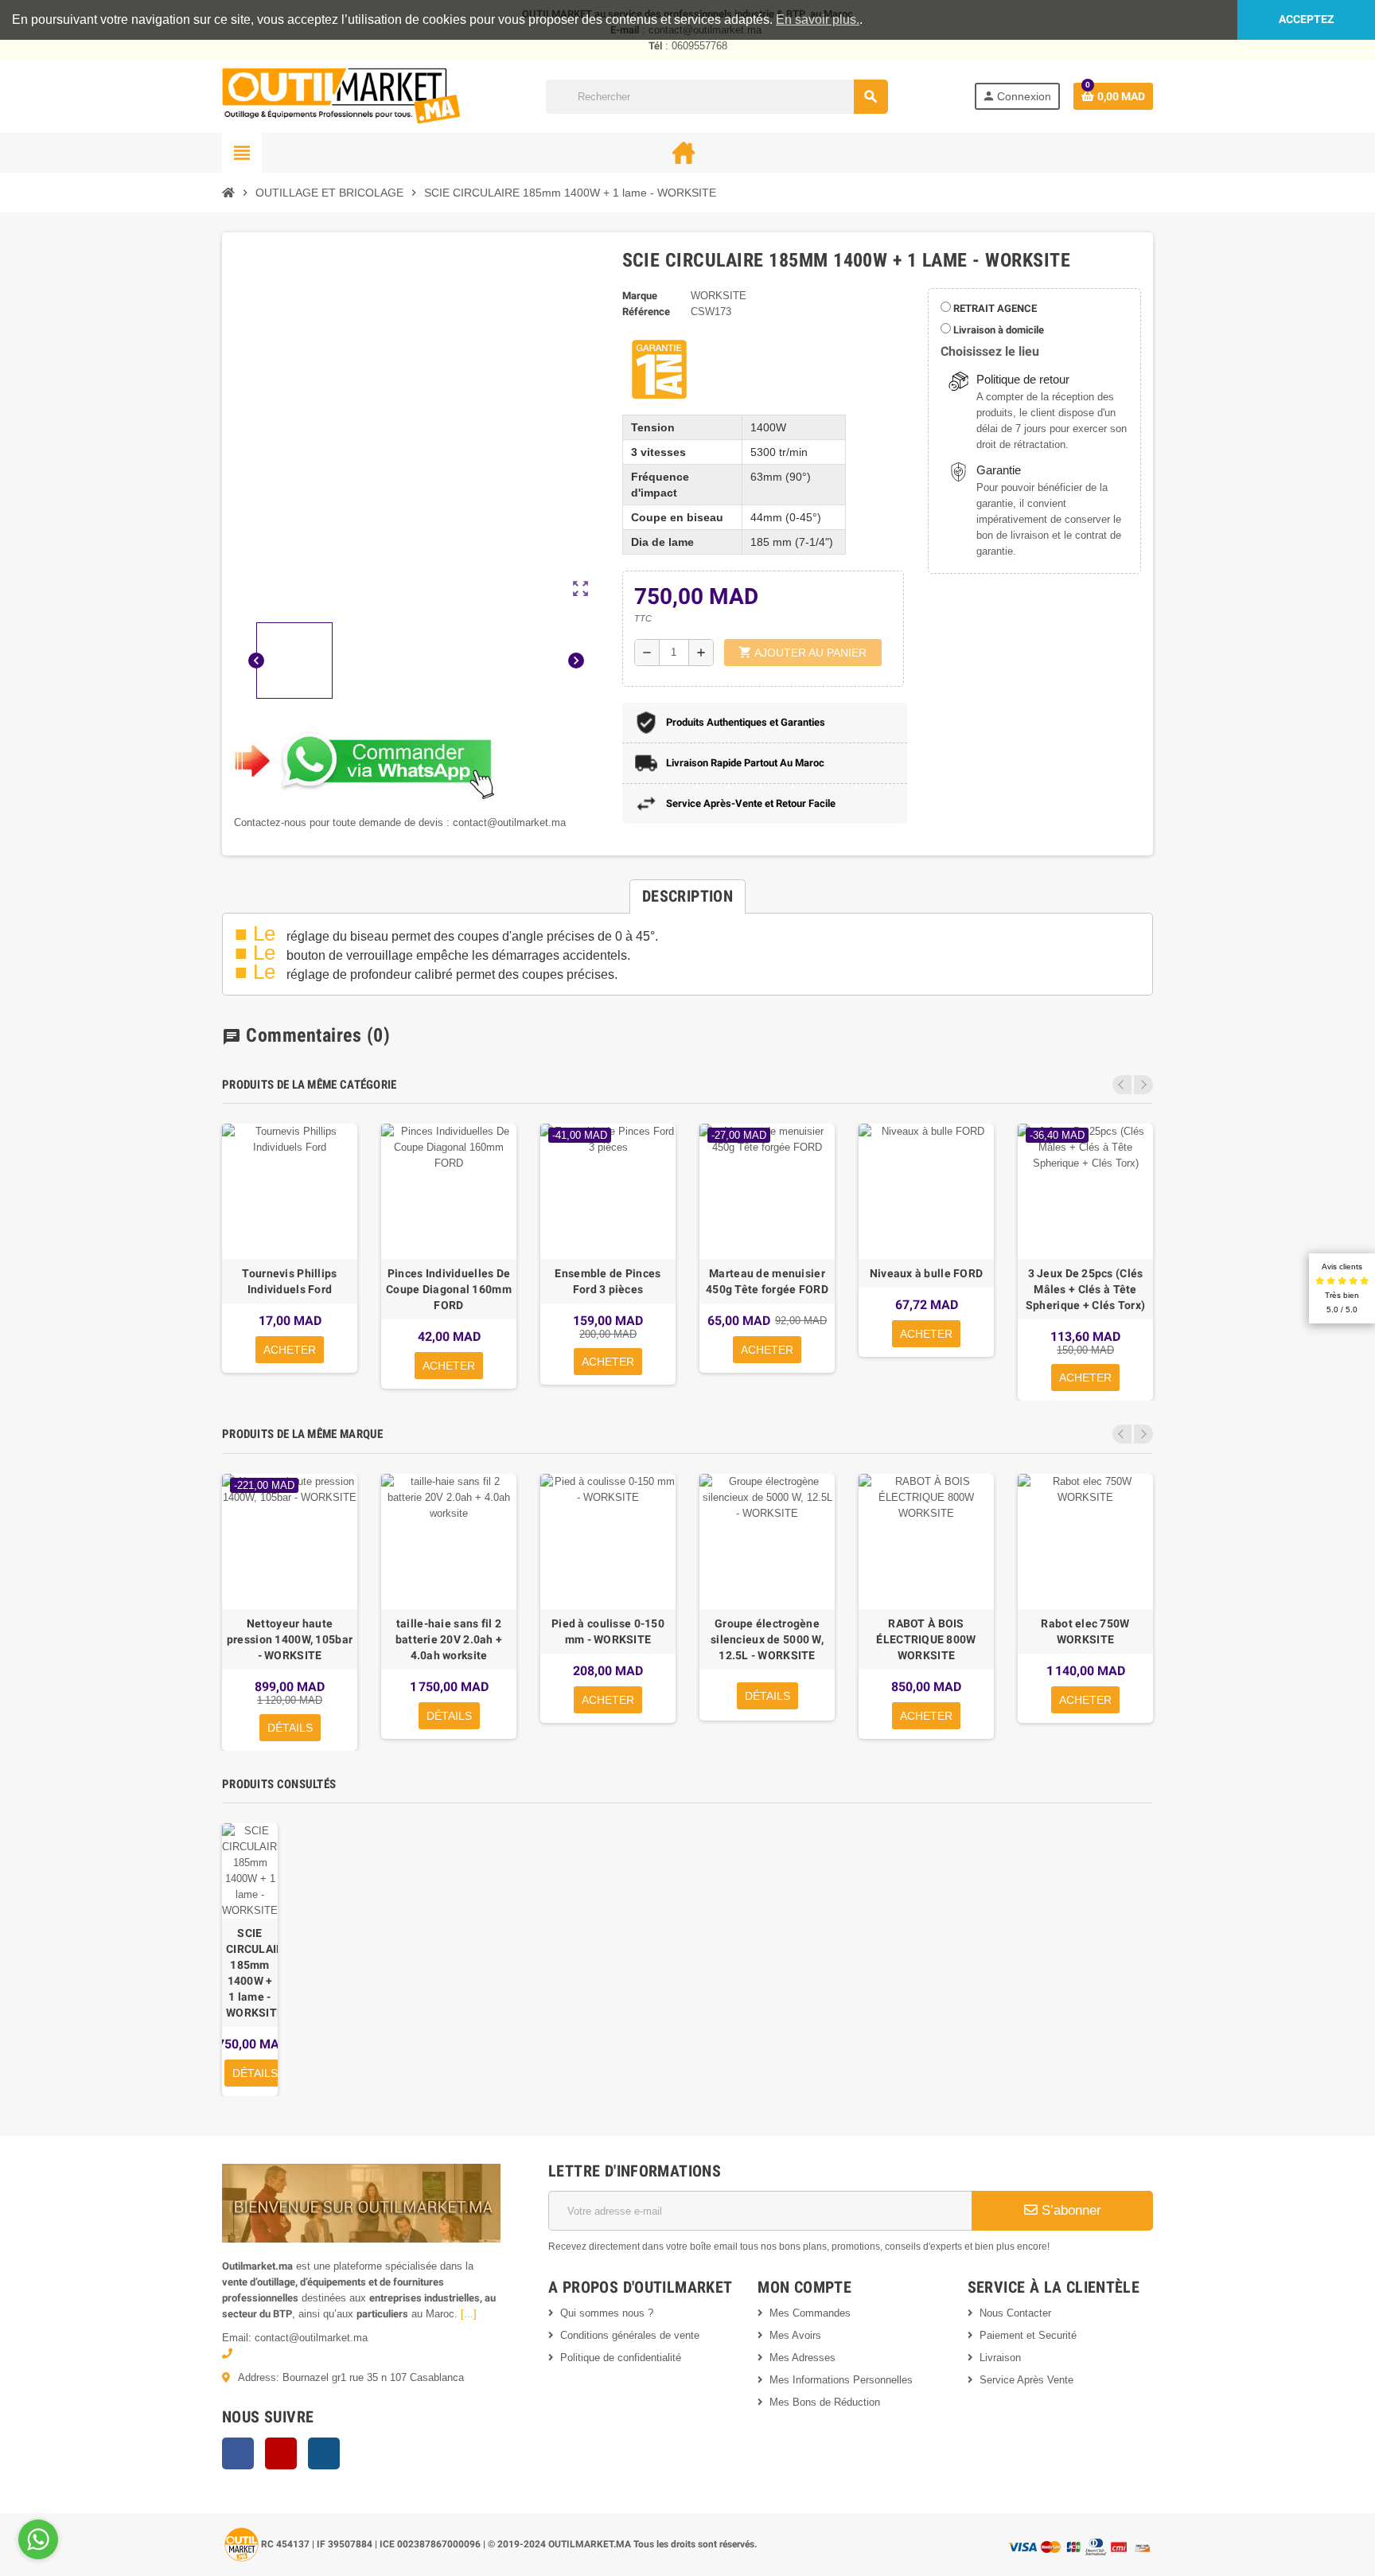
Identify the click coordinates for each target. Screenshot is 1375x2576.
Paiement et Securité (1028, 2335)
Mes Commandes (810, 2313)
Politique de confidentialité (621, 2358)
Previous (1122, 1085)
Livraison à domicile (997, 330)
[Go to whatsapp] (38, 2539)
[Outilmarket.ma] (341, 96)
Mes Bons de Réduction (825, 2402)
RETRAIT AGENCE (994, 308)
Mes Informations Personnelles (841, 2380)
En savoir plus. (818, 19)
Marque (640, 296)
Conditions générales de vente (630, 2335)
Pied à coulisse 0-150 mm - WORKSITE (608, 1631)
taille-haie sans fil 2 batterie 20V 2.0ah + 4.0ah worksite (449, 1639)
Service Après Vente (1026, 2380)
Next (1143, 1085)
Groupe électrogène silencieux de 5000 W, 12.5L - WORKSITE (767, 1639)
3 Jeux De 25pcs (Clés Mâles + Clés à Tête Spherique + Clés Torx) (1085, 1289)
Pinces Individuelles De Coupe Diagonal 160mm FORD (449, 1289)
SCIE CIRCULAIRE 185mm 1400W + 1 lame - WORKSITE (250, 1973)
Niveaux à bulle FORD (927, 1273)
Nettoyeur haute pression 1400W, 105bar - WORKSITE (290, 1639)
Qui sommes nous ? (607, 2313)
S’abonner (1069, 2210)
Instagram (324, 2453)
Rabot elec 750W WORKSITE (1085, 1631)
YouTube (281, 2453)
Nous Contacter (1015, 2313)
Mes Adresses (802, 2358)
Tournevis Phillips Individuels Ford (289, 1281)
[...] (469, 2314)
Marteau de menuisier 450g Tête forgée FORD (767, 1281)
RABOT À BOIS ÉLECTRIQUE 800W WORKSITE (926, 1639)
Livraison (1000, 2358)
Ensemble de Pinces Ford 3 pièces (608, 1281)
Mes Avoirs (795, 2335)
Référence (646, 312)
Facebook (238, 2453)
